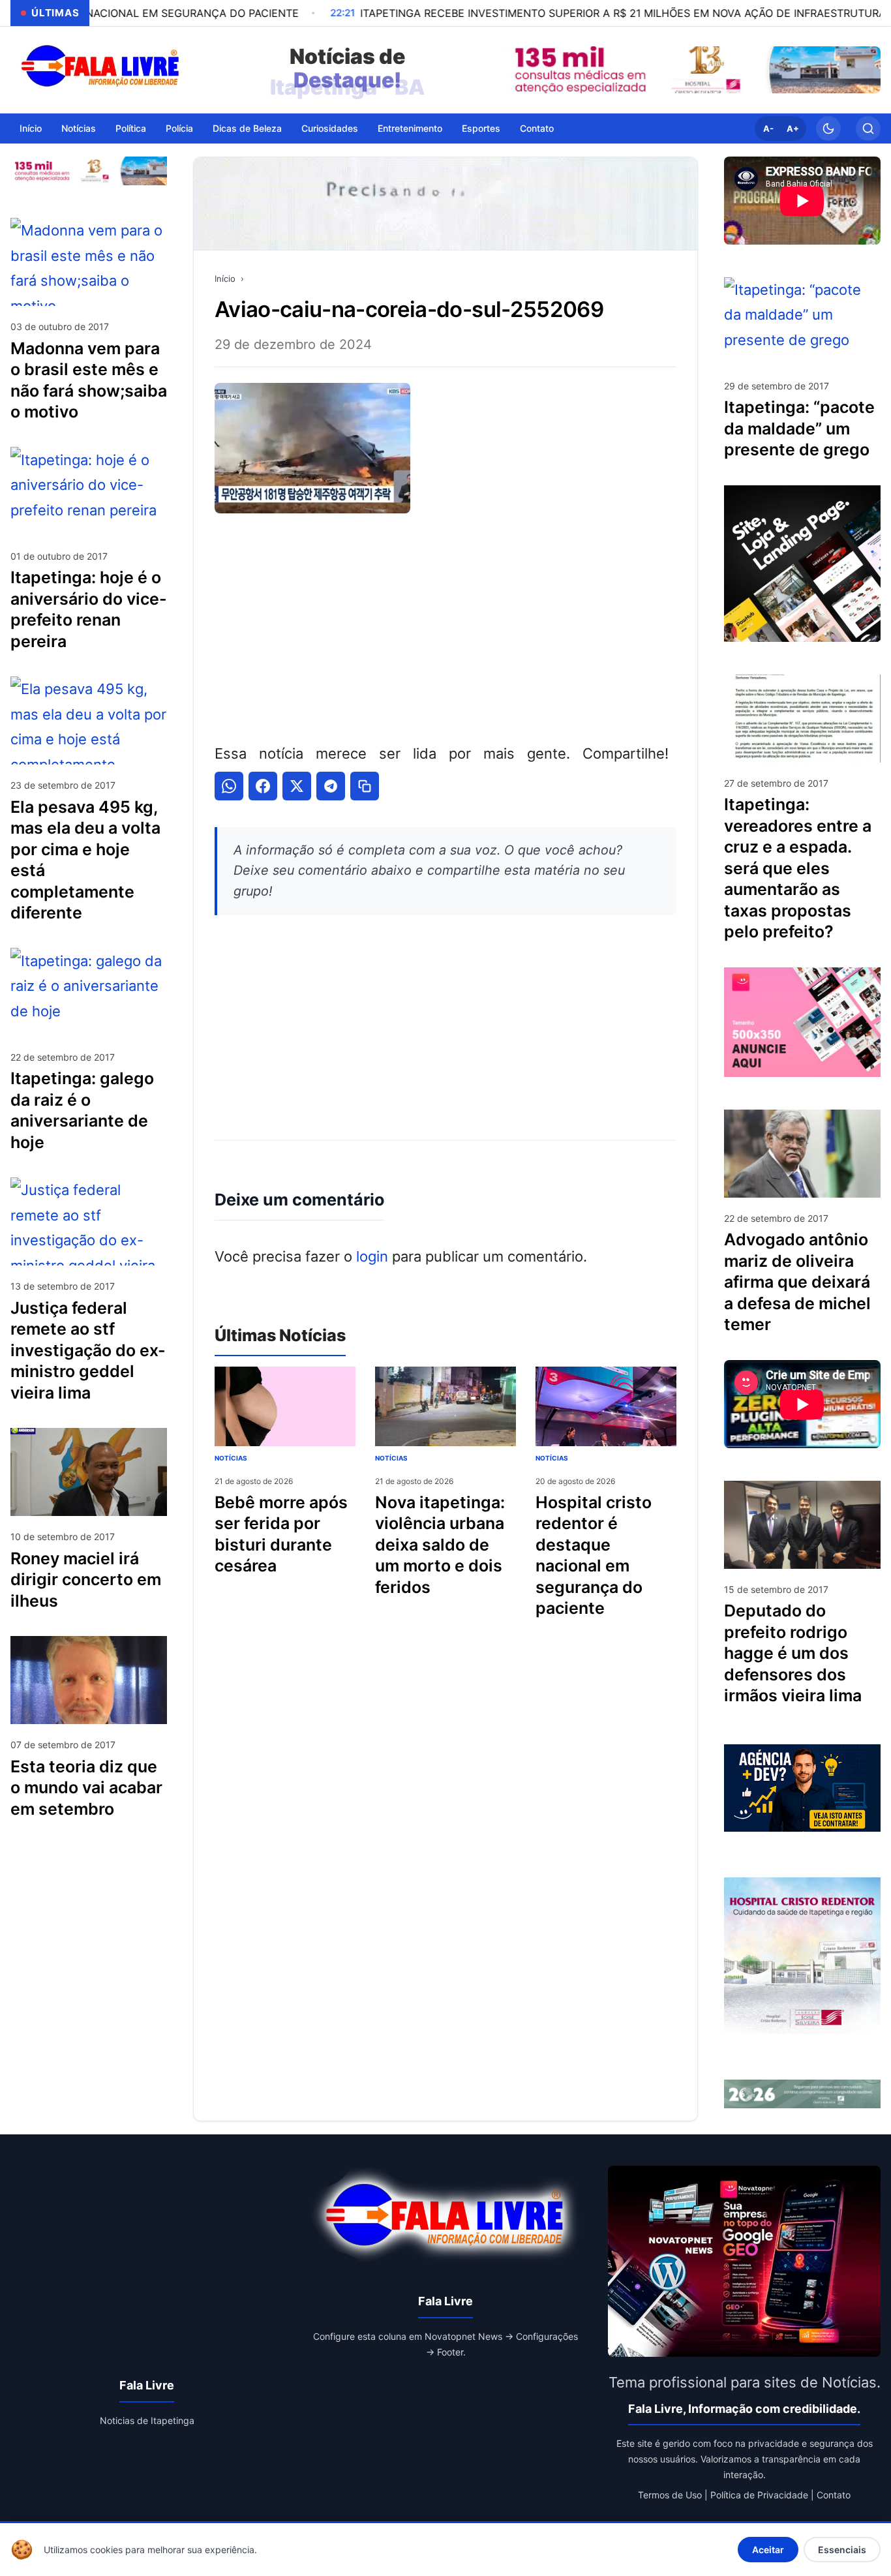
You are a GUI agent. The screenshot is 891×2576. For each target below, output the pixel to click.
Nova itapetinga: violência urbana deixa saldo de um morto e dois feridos (440, 1545)
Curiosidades (330, 128)
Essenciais (842, 2550)
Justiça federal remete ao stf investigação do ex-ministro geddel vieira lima (88, 1350)
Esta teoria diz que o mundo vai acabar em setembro (86, 1787)
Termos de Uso (670, 2495)
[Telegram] (331, 786)
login (372, 1256)
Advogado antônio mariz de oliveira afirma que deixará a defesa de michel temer (797, 1282)
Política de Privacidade (759, 2495)
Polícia (179, 128)
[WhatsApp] (229, 786)
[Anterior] (517, 70)
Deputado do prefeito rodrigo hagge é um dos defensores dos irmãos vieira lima (793, 1653)
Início (31, 128)
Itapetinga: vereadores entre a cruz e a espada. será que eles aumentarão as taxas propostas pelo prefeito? (798, 868)
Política (131, 128)
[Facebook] (263, 786)
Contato (537, 128)
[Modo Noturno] (828, 129)
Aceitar (768, 2550)
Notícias (79, 128)
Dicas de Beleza (247, 128)
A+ (793, 129)
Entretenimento (410, 128)
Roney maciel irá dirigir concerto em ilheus (86, 1579)
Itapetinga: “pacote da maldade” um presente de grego (799, 428)
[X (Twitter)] (297, 786)
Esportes (481, 128)
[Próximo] (868, 70)
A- (768, 129)
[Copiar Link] (365, 786)
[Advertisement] (445, 626)
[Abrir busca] (868, 129)
